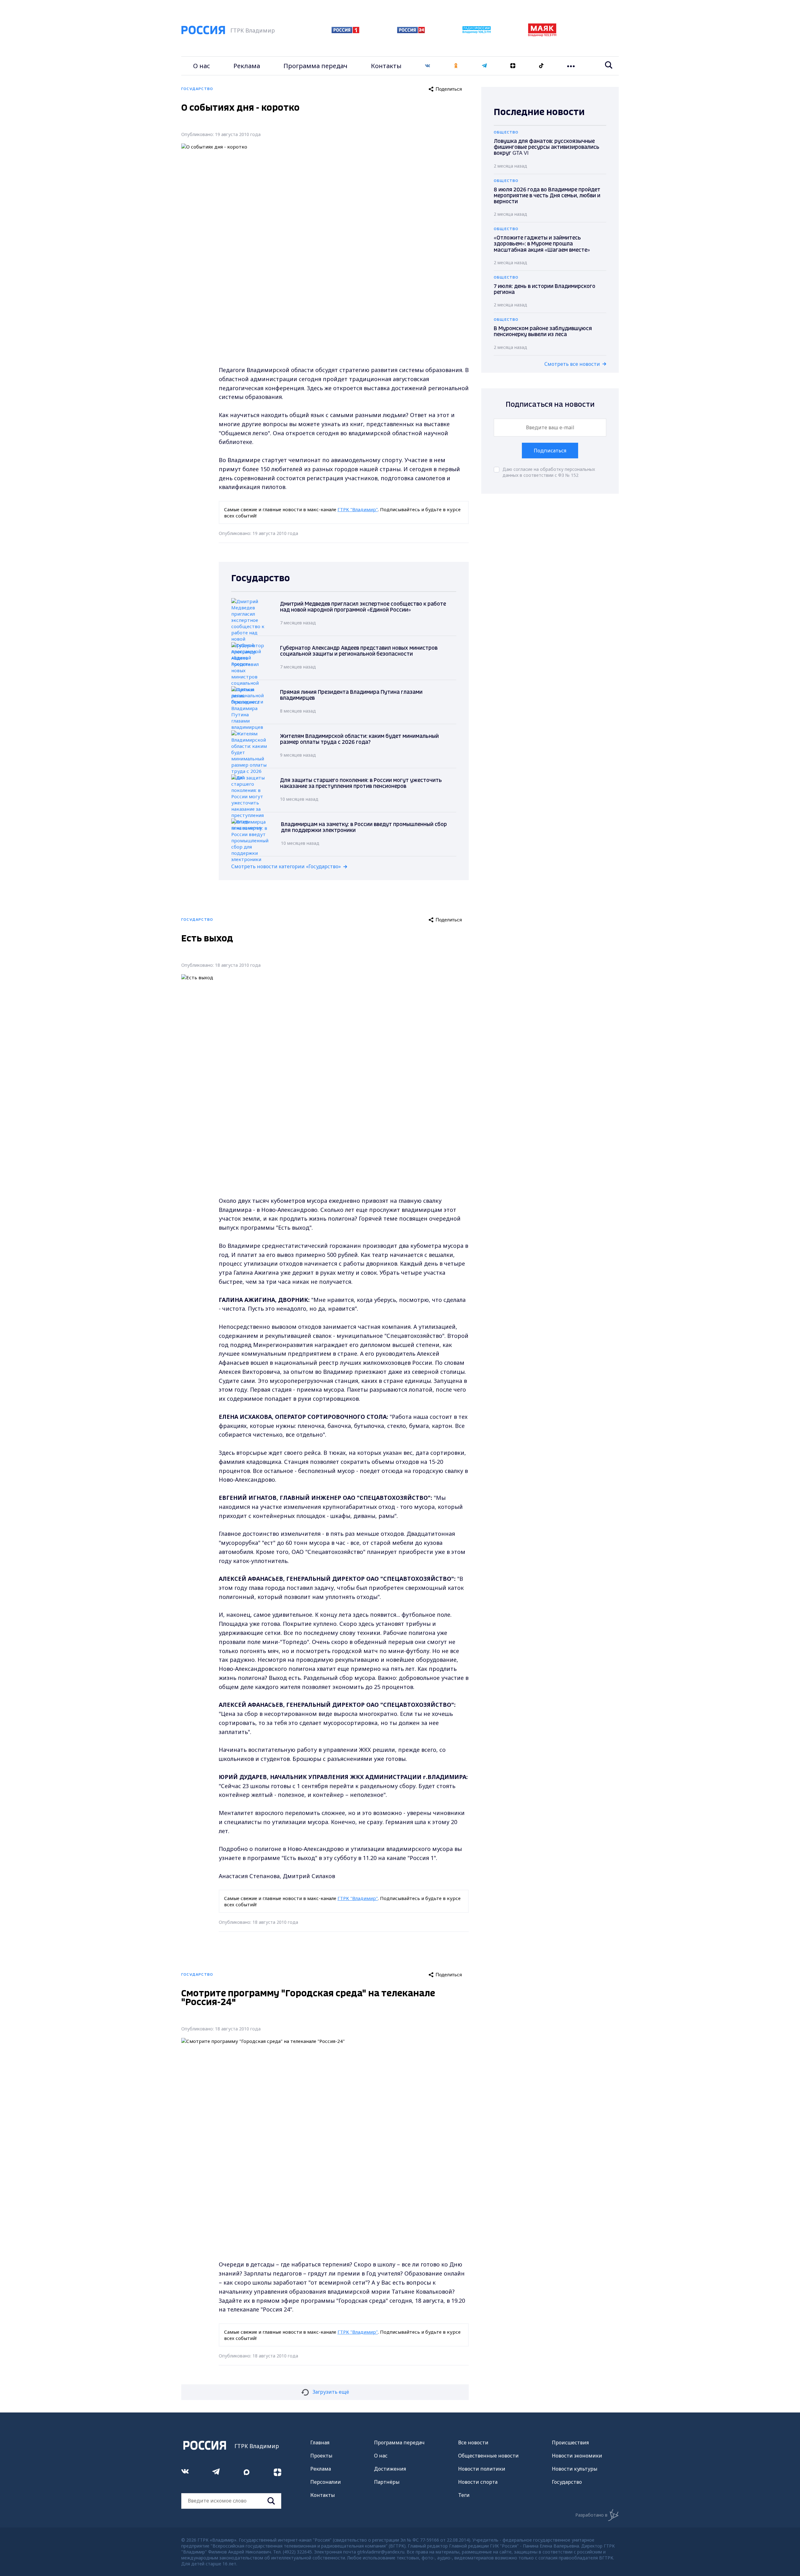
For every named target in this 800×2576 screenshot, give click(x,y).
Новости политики (482, 2469)
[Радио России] (477, 32)
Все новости (473, 2442)
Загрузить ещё (331, 2392)
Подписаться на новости (550, 405)
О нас (202, 66)
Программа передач (315, 66)
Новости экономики (577, 2456)
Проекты (321, 2456)
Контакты (386, 66)
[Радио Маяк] (542, 35)
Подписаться (550, 451)
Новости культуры (575, 2469)
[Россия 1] (345, 31)
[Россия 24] (411, 31)
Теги (464, 2495)
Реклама (247, 66)
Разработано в (591, 2515)
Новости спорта (478, 2482)
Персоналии (326, 2482)
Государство (567, 2482)
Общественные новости (488, 2456)
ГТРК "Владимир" (358, 509)
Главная (320, 2442)
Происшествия (570, 2442)
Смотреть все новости (572, 364)
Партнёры (387, 2482)
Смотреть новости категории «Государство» (286, 866)
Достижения (390, 2469)
